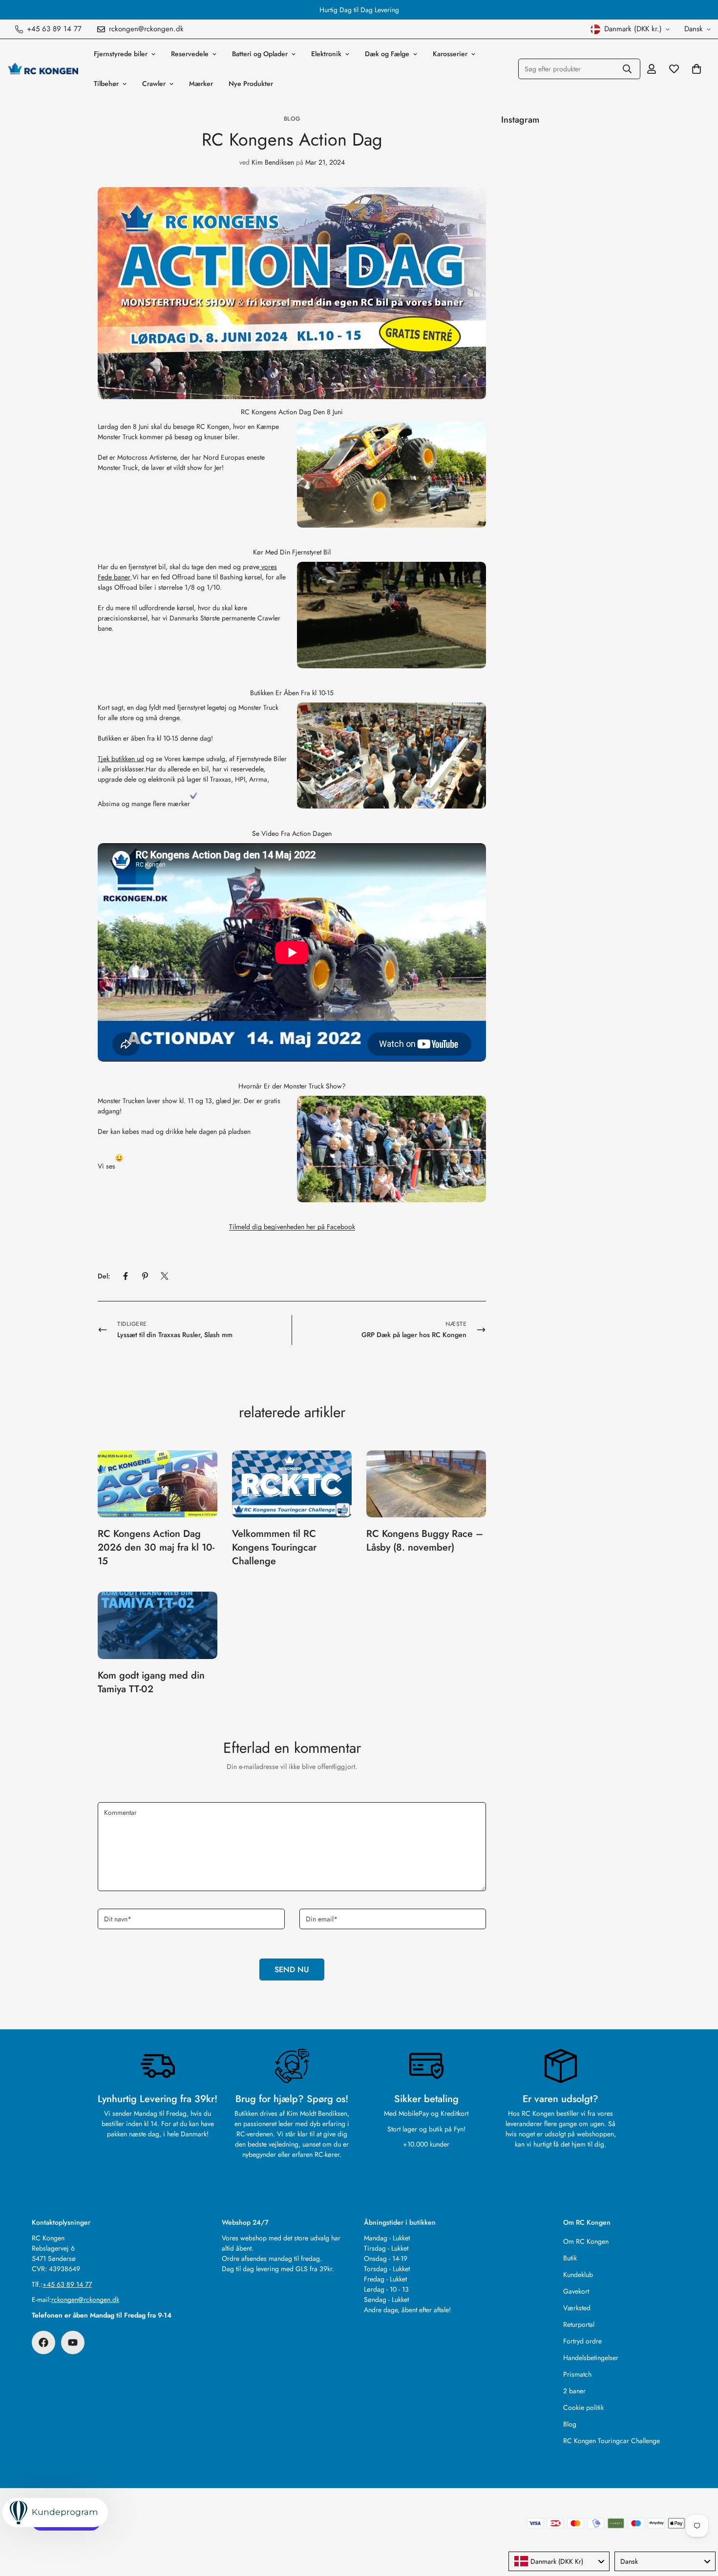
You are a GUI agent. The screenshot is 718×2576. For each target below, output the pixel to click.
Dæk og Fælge (387, 54)
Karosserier (450, 54)
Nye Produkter (251, 84)
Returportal (579, 2324)
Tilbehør (106, 84)
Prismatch (577, 2374)
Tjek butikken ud (121, 759)
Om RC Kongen (586, 2241)
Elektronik (326, 54)
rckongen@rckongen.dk (85, 2299)
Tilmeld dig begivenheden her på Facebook (292, 1227)
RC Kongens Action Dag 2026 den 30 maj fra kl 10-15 (156, 1547)
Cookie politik (583, 2407)
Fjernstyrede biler (121, 54)
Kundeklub (578, 2275)
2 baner (574, 2391)
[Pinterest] (145, 1276)
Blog (292, 119)
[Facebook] (126, 1276)
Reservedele (190, 54)
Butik (570, 2258)
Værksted (577, 2308)
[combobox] (559, 2561)
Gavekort (576, 2291)
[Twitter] (165, 1276)
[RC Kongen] (43, 69)
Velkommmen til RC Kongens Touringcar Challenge (274, 1547)
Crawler (154, 84)
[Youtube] (73, 2342)
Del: (104, 1276)
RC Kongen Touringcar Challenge (612, 2441)
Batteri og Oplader (260, 54)
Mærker (201, 84)
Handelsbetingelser (591, 2358)
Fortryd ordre (582, 2341)
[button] (697, 69)
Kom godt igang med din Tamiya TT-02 (151, 1682)
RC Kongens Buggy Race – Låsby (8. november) (425, 1541)
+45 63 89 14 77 (67, 2284)
